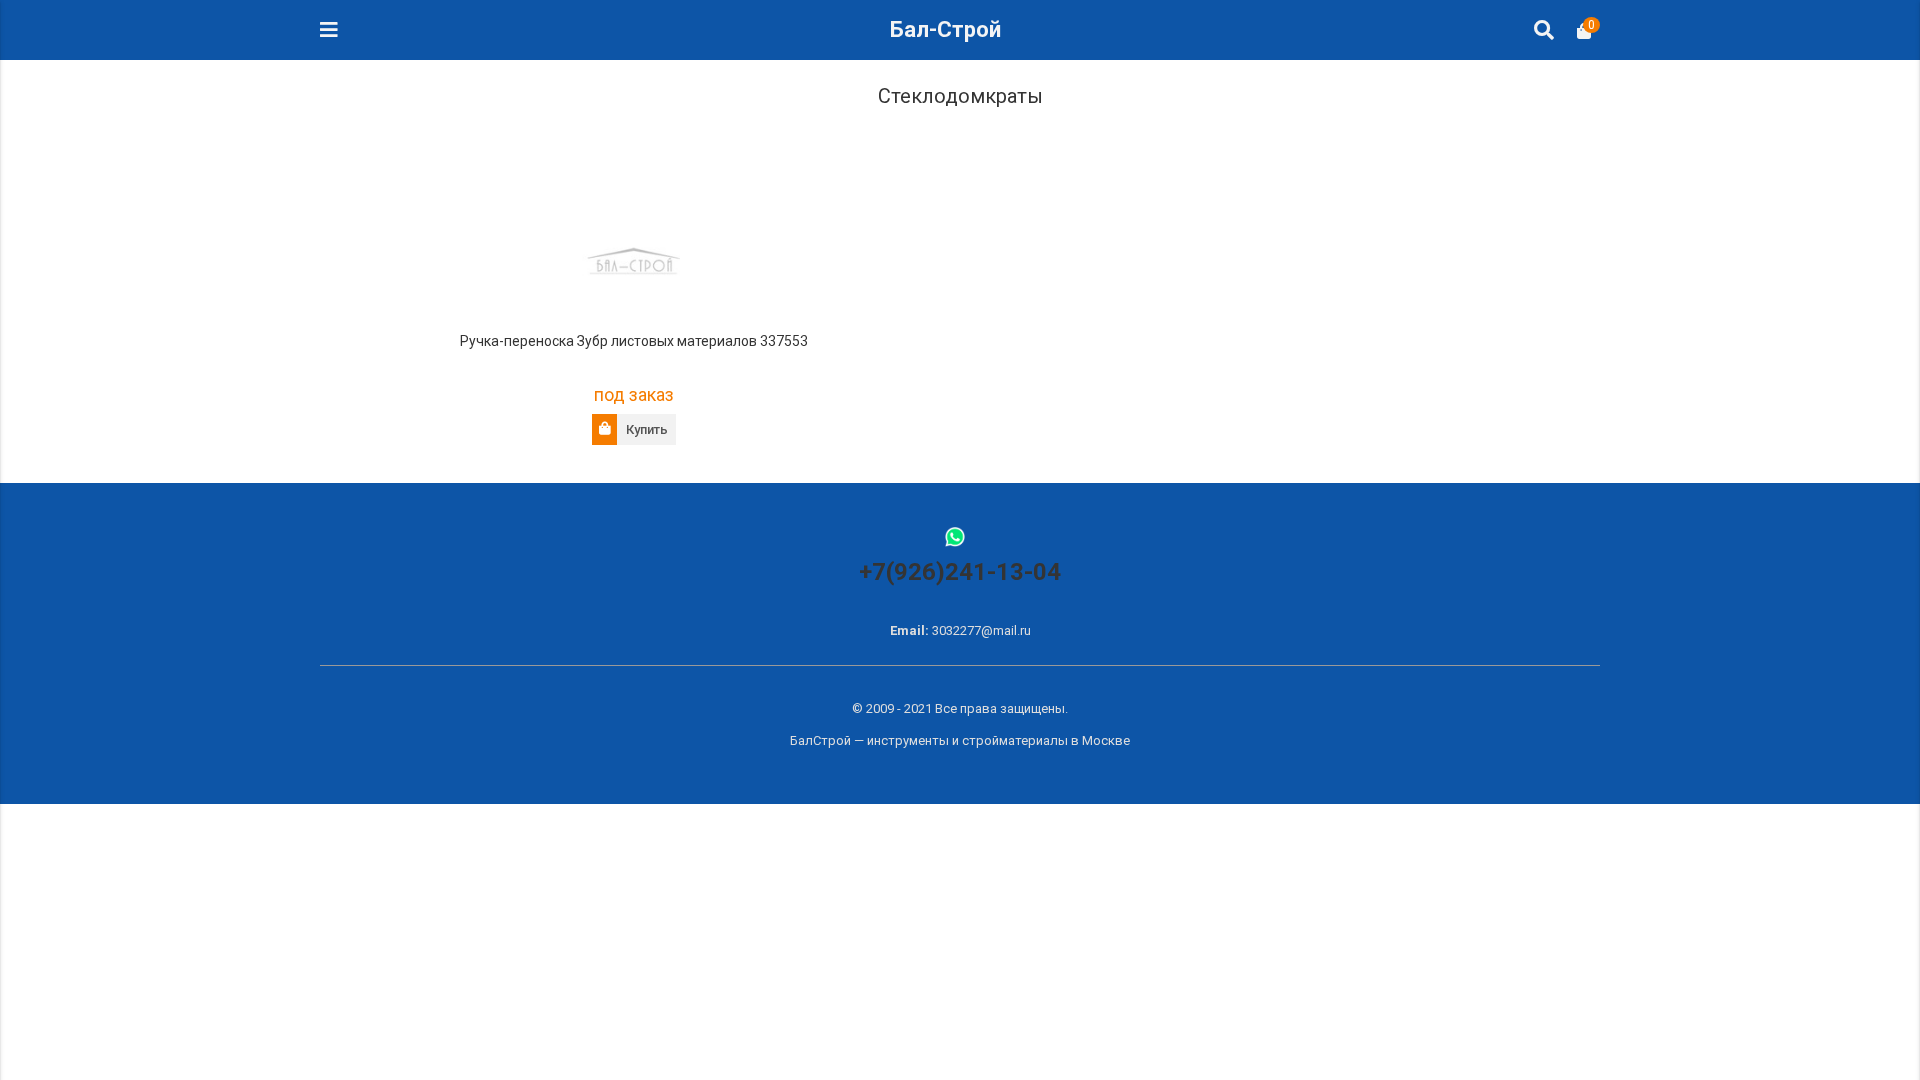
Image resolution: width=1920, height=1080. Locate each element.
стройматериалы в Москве (1046, 740)
